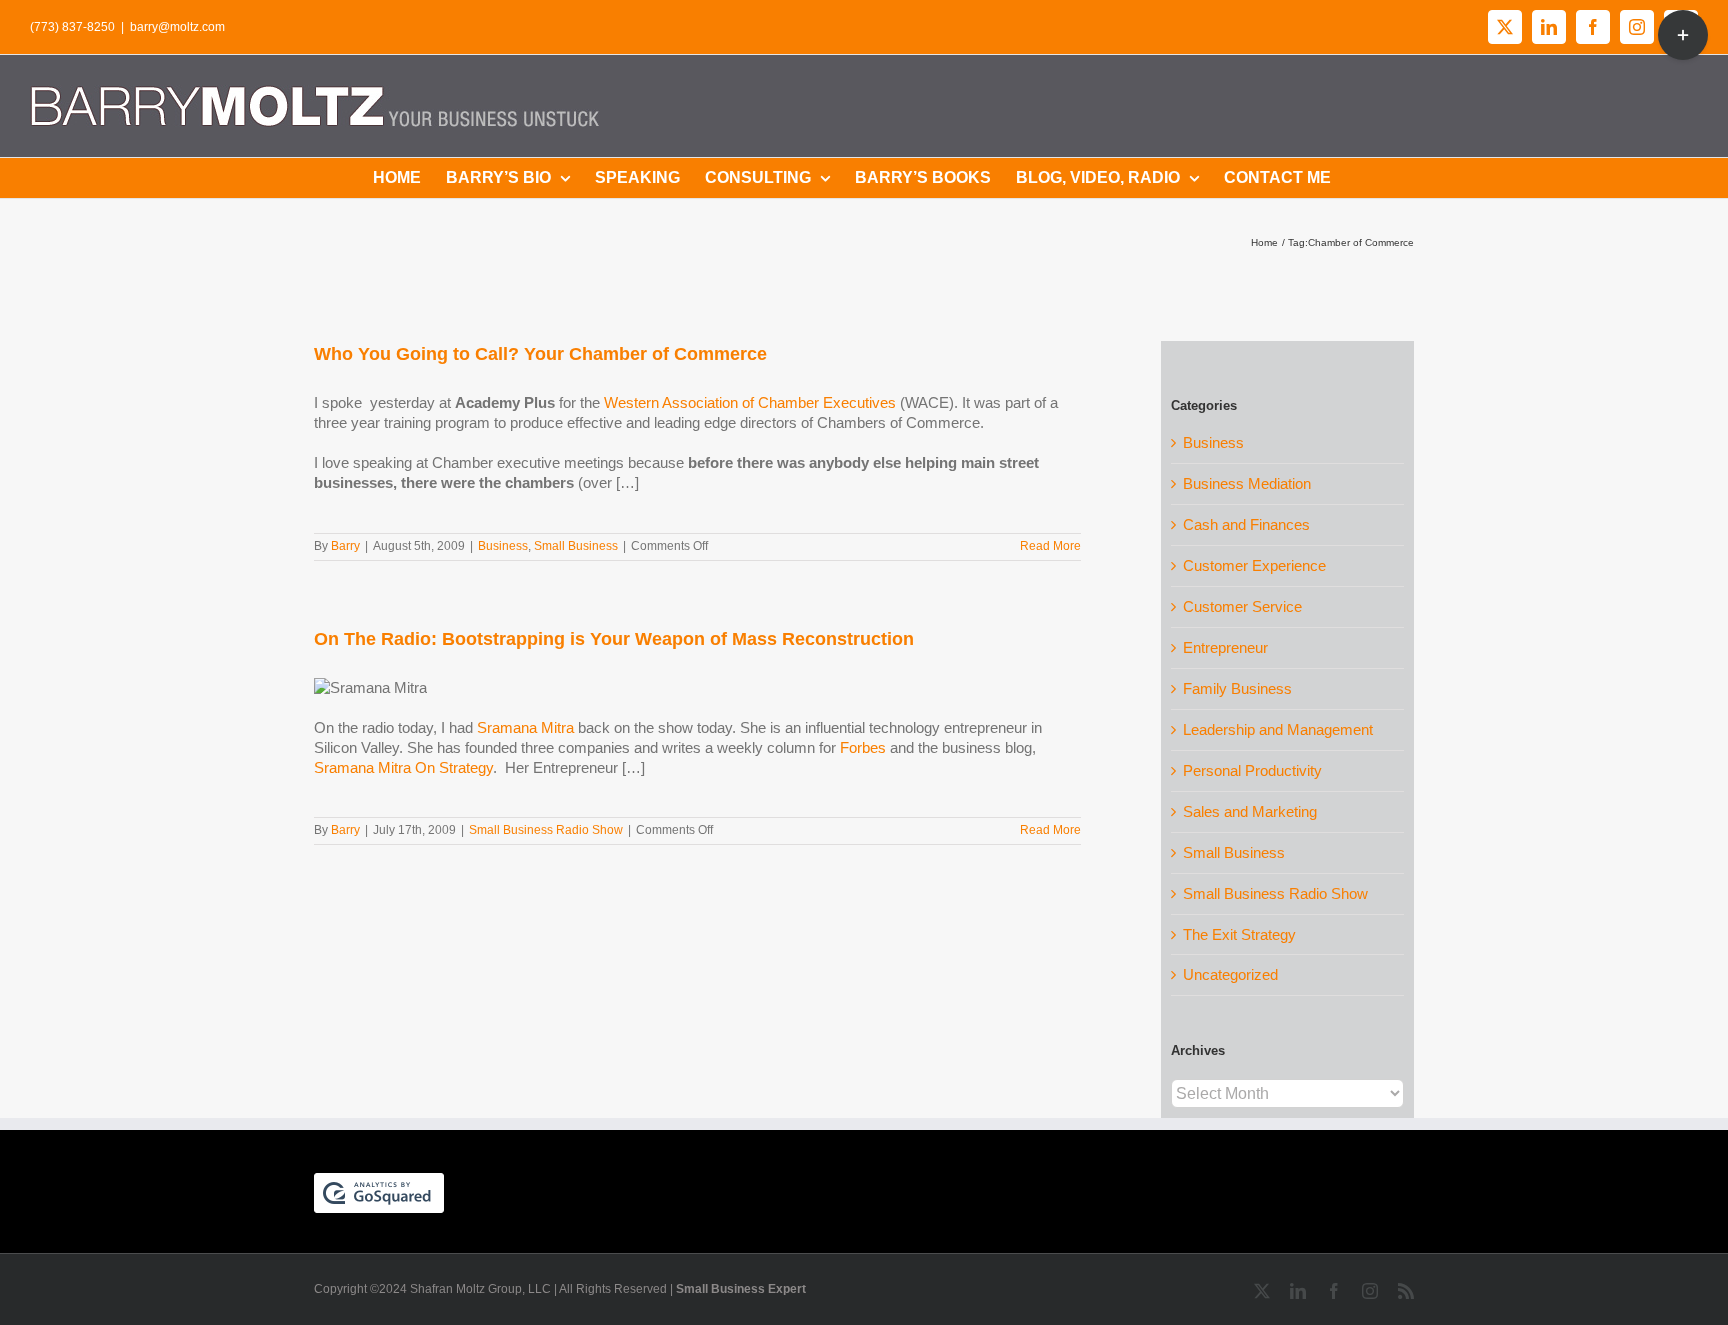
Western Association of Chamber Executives (752, 402)
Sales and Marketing (1250, 811)
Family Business (1237, 688)
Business (503, 546)
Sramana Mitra (525, 727)
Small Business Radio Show (546, 830)
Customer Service (1242, 606)
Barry (345, 546)
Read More (1050, 546)
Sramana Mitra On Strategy (403, 767)
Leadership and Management (1278, 729)
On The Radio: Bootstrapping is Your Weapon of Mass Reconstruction (614, 639)
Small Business (576, 546)
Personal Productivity (1252, 770)
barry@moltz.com (177, 27)
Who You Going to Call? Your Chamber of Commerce (540, 354)
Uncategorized (1230, 974)
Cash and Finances (1246, 524)
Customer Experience (1254, 565)
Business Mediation (1247, 483)
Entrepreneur (1225, 647)
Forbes (863, 747)
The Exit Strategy (1239, 934)
